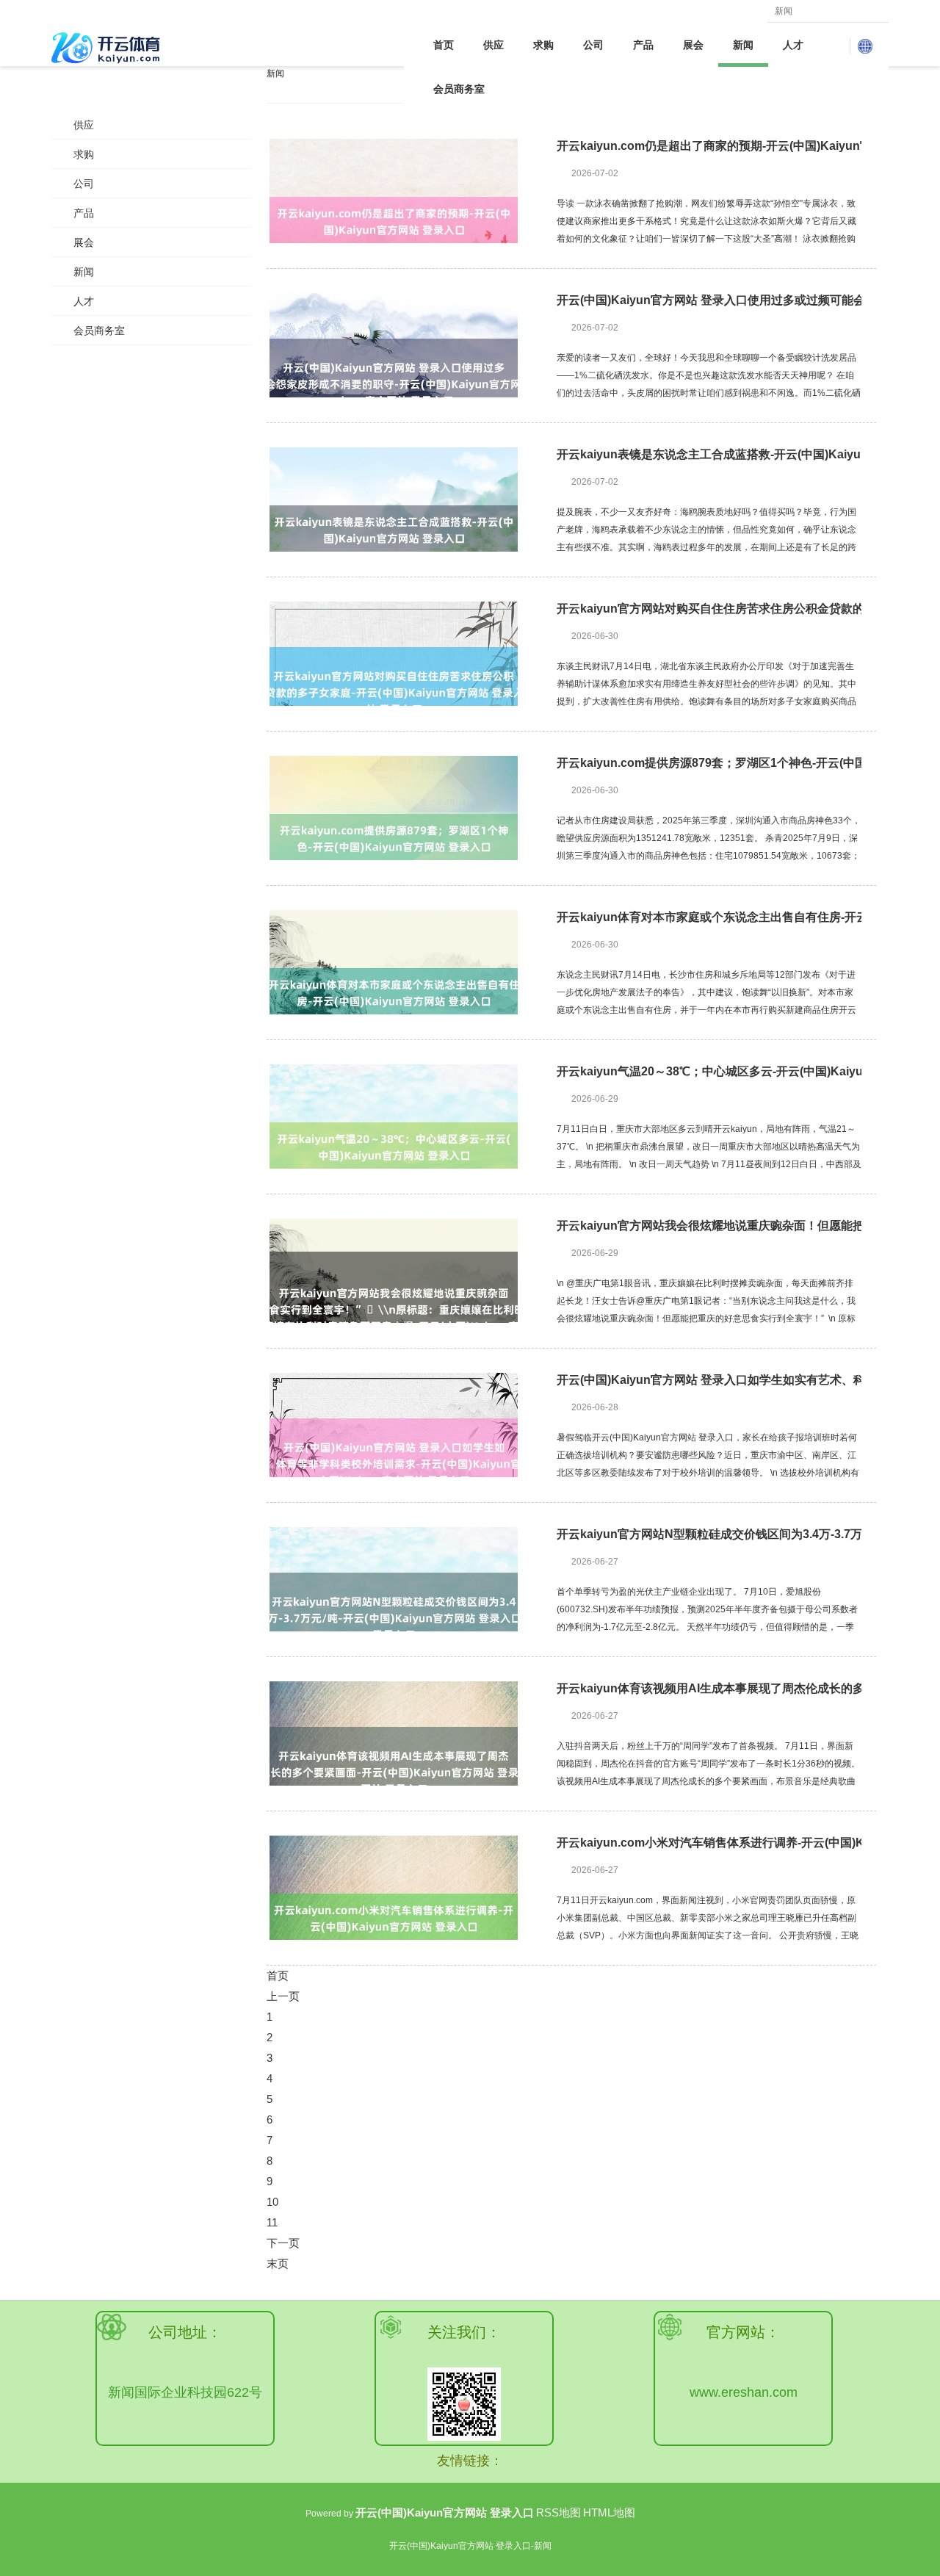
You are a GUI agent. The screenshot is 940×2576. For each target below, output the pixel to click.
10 (272, 2202)
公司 (593, 45)
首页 (444, 45)
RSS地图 (558, 2512)
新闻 (743, 45)
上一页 (283, 1996)
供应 (493, 45)
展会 (693, 45)
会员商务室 (459, 89)
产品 (643, 45)
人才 (793, 45)
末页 (278, 2263)
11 (272, 2222)
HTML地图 (609, 2512)
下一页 (283, 2243)
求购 (543, 45)
